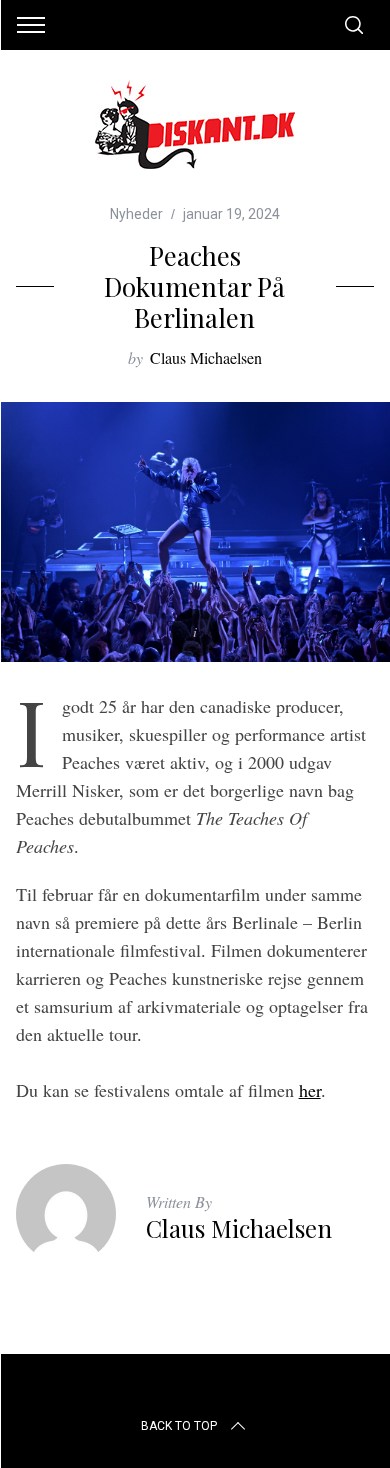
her (310, 1090)
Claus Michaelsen (206, 357)
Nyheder (136, 214)
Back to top (179, 1426)
